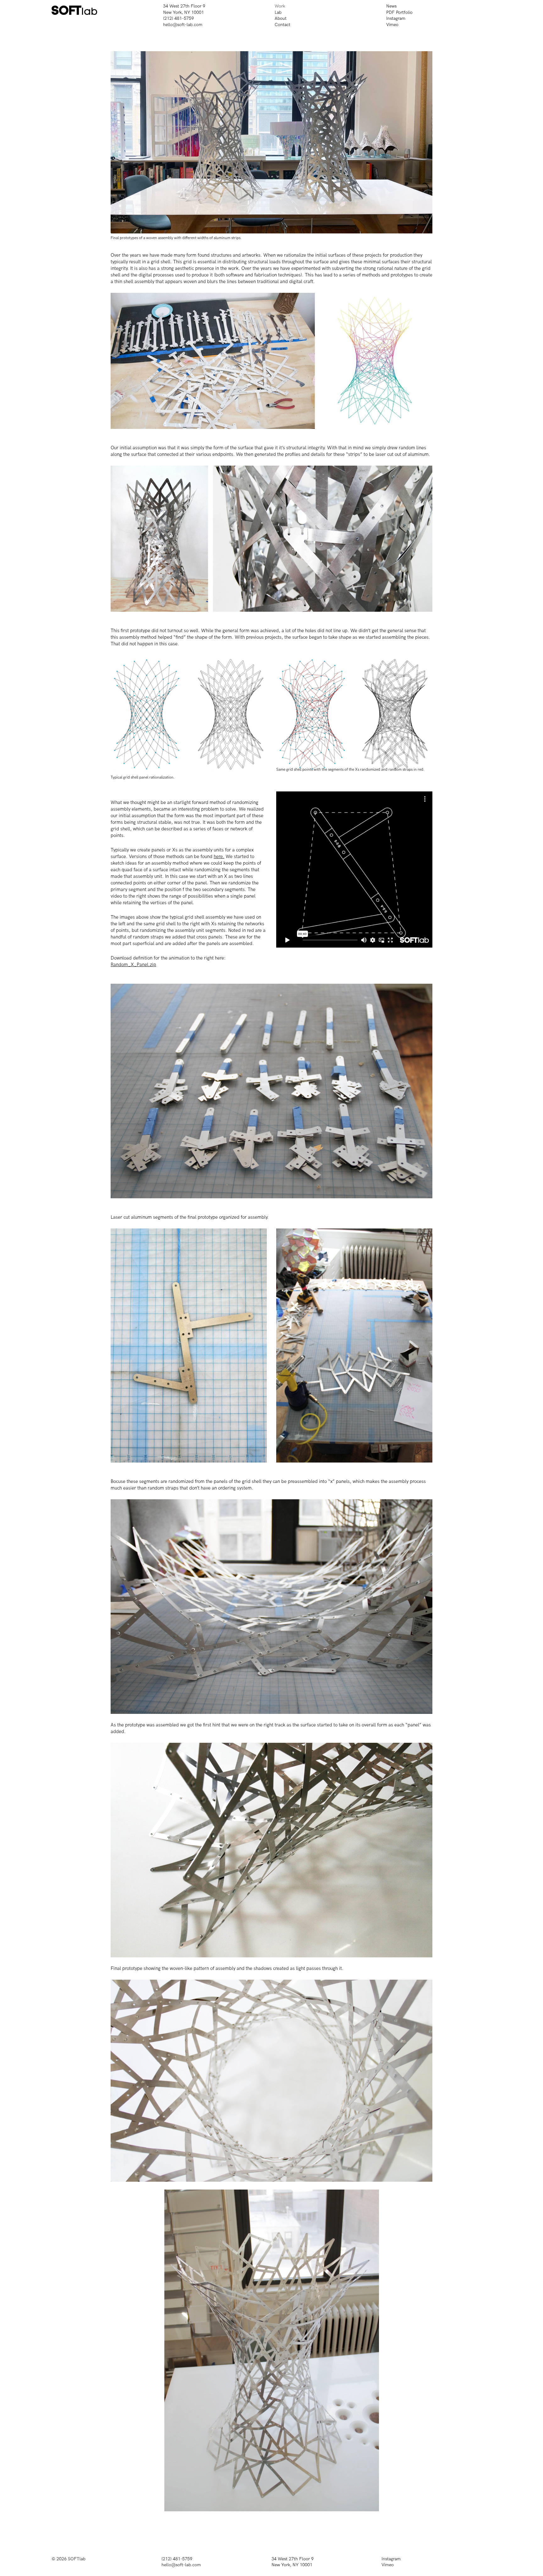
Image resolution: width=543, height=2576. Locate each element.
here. (219, 856)
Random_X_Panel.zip (133, 965)
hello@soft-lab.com (183, 25)
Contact (282, 25)
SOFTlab (77, 2559)
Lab (278, 12)
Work (280, 6)
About (281, 18)
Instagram (396, 18)
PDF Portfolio (399, 12)
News (391, 6)
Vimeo (392, 25)
